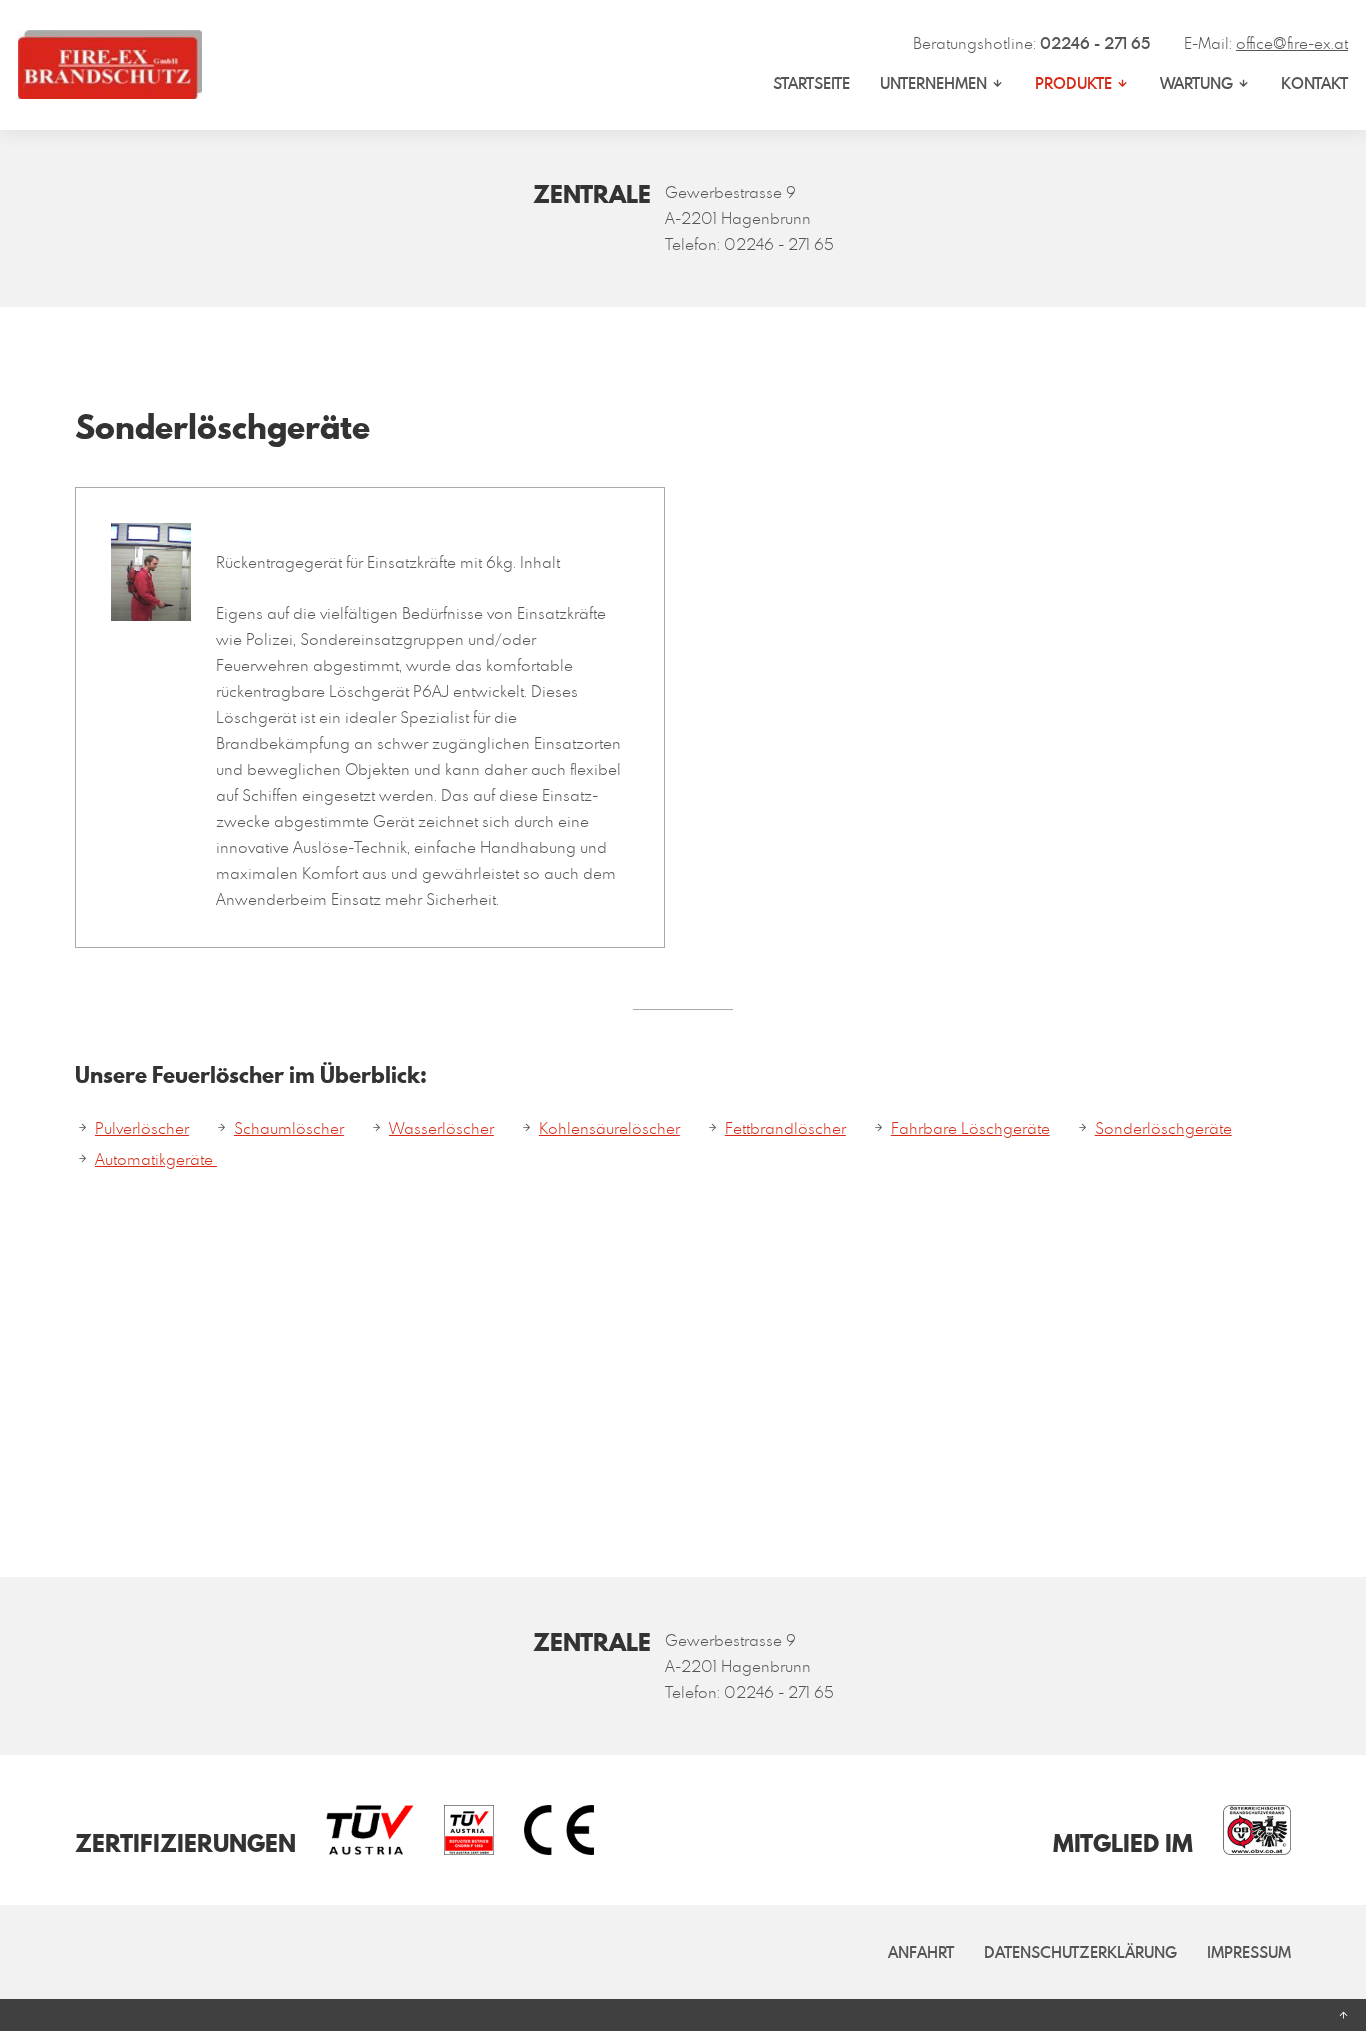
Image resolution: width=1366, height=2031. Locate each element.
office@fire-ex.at (1292, 43)
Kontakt (1314, 83)
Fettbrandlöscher (785, 1128)
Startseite (811, 83)
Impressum (1249, 1952)
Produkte (1073, 83)
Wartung (1196, 83)
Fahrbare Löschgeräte (970, 1128)
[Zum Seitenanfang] (683, 2015)
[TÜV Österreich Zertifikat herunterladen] (355, 1830)
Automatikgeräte (156, 1159)
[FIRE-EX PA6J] (151, 608)
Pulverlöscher (142, 1128)
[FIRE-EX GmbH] (110, 64)
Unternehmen (933, 83)
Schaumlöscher (289, 1128)
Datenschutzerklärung (1080, 1952)
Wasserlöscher (441, 1128)
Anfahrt (921, 1952)
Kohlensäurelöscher (609, 1128)
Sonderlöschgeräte (1163, 1128)
